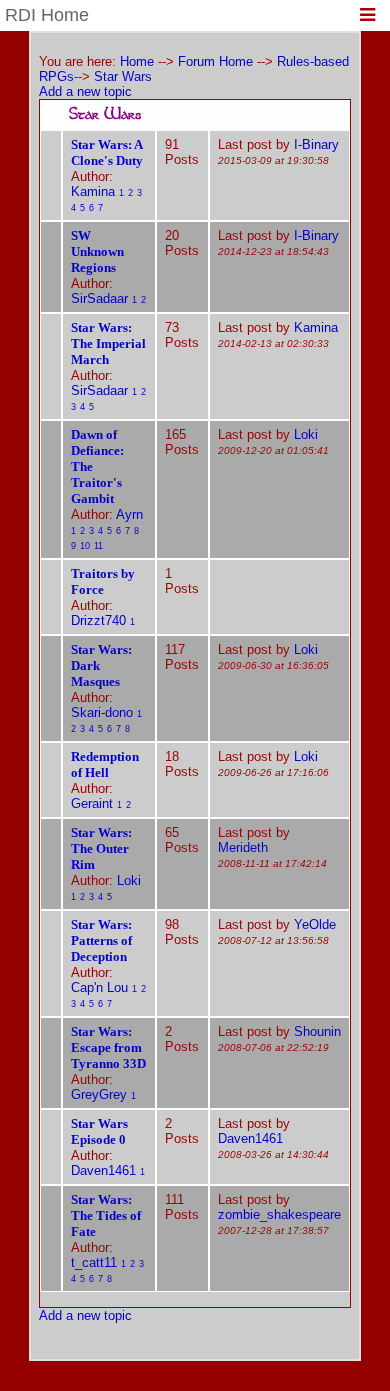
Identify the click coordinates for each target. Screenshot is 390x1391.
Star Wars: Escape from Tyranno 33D (108, 1047)
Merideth (243, 847)
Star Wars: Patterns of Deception (101, 940)
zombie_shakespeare (279, 1214)
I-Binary (316, 144)
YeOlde (315, 924)
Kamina (93, 191)
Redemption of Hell (105, 764)
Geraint (92, 803)
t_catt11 (94, 1262)
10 (85, 546)
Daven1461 (103, 1170)
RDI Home (47, 15)
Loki (306, 434)
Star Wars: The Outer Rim (101, 848)
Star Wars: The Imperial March (108, 343)
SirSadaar (99, 298)
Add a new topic (85, 91)
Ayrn (129, 514)
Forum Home (215, 61)
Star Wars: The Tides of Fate (106, 1215)
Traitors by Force (103, 581)
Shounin (317, 1031)
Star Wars (123, 76)
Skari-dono (102, 712)
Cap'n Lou (99, 987)
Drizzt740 (98, 620)
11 (98, 546)
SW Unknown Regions (97, 251)
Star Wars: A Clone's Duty (107, 152)
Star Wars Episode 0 (99, 1131)
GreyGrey (99, 1094)
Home (137, 61)
